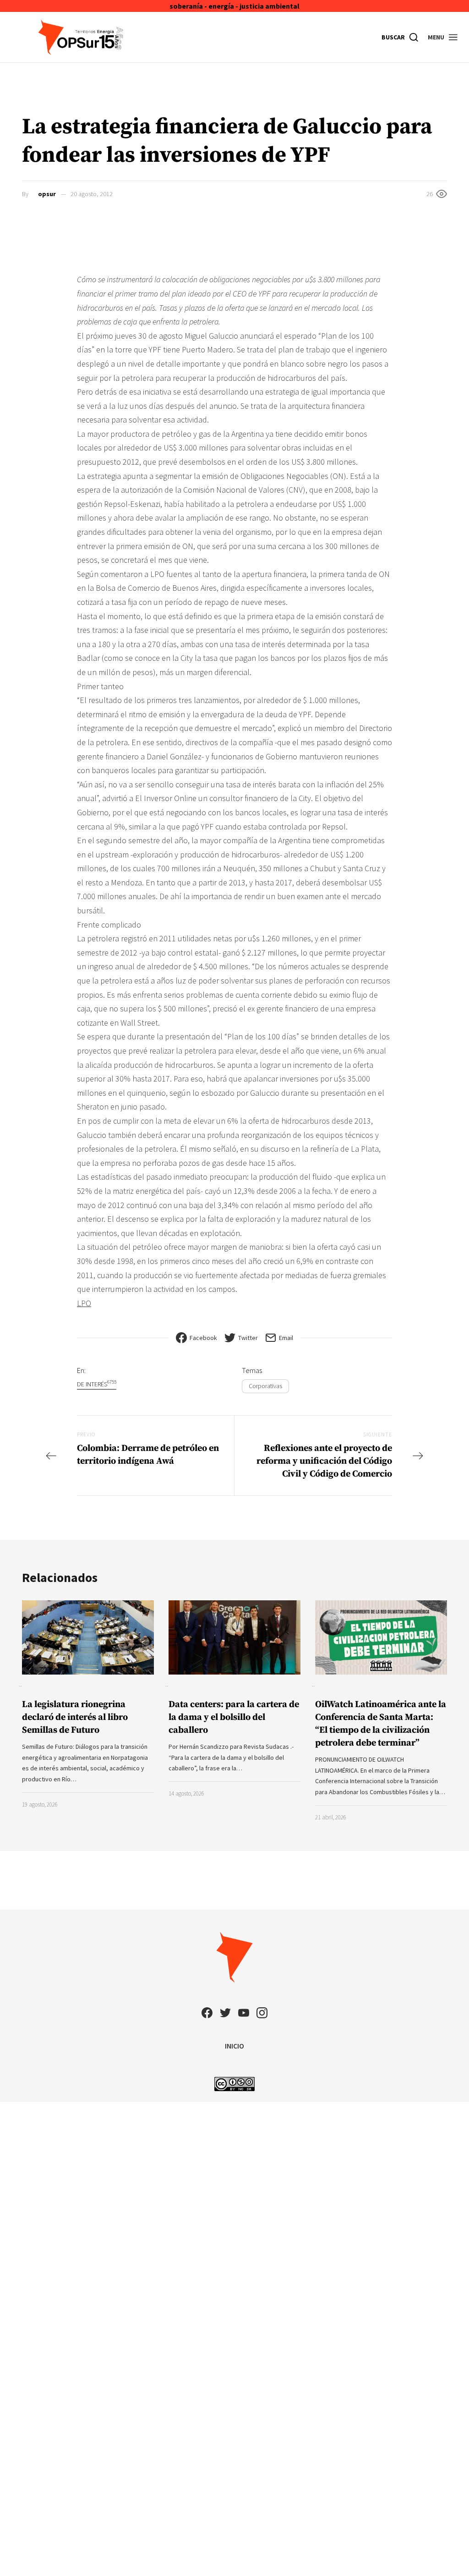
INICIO (234, 2046)
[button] (443, 37)
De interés (97, 1384)
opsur (47, 194)
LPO (84, 1303)
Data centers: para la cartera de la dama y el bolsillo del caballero (234, 1717)
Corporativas (265, 1386)
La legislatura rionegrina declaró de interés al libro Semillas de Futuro (75, 1717)
